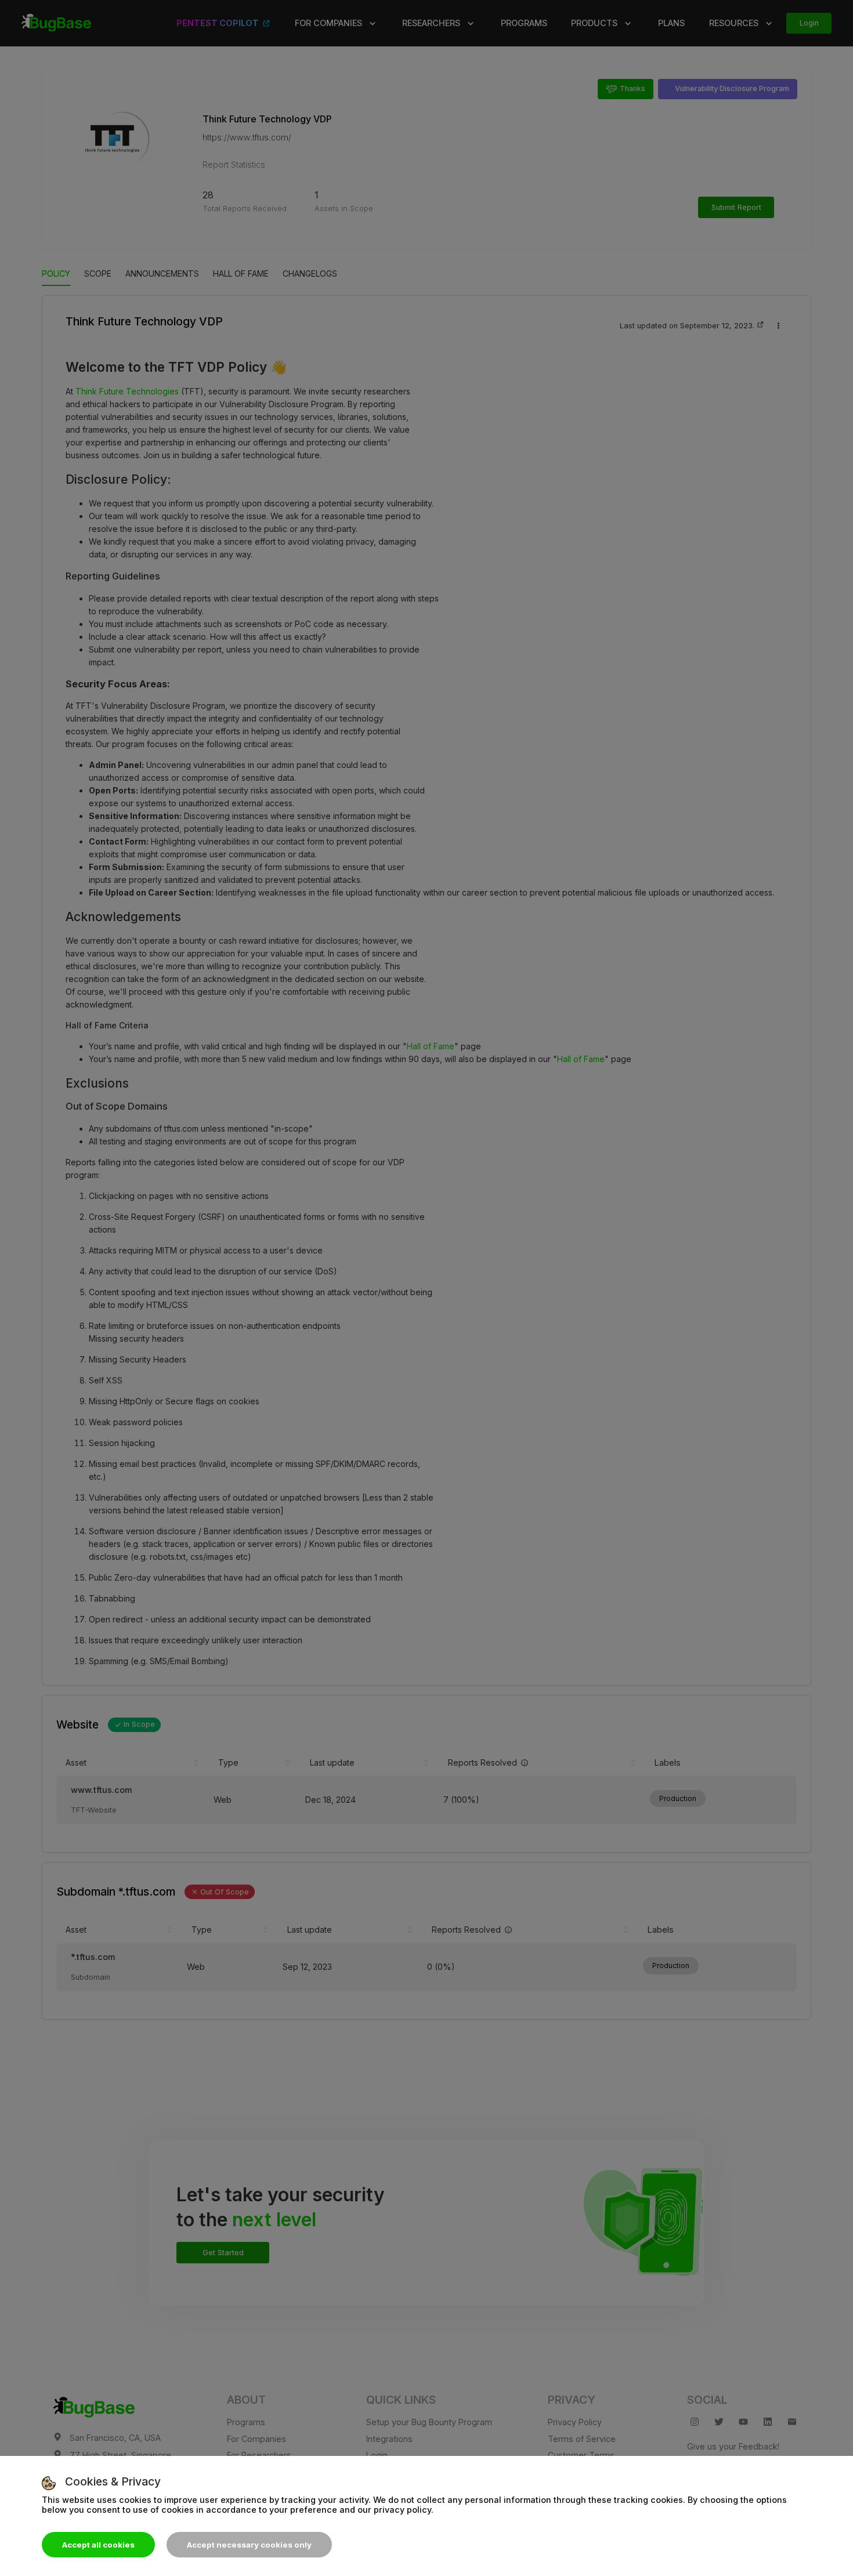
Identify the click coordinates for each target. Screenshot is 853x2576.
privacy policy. (404, 2510)
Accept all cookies (98, 2545)
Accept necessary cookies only (249, 2545)
